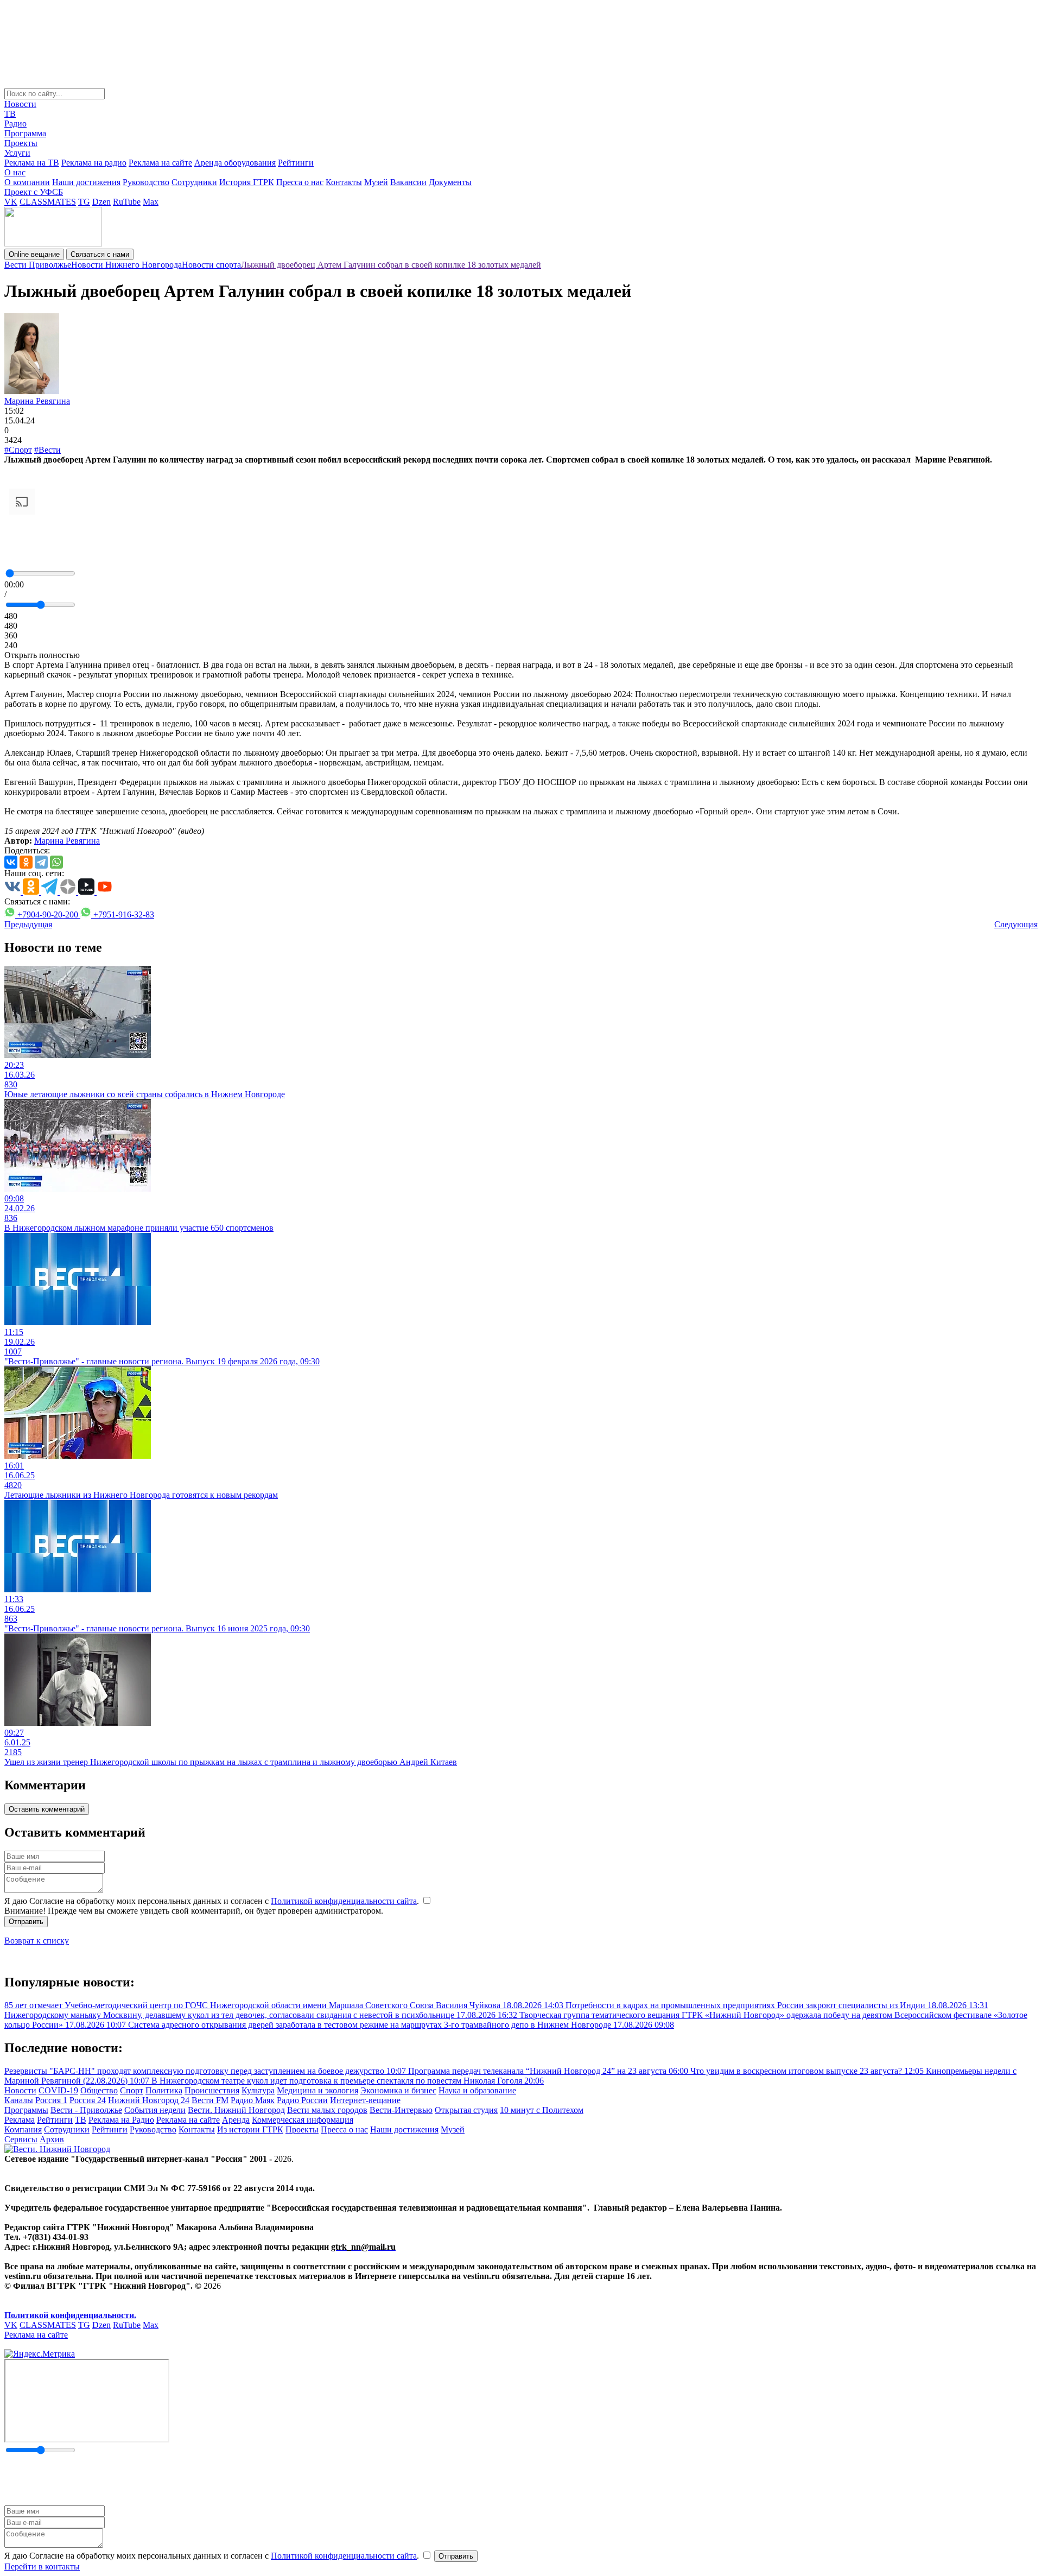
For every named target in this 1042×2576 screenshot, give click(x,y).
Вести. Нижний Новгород (236, 2110)
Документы (450, 182)
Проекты (21, 143)
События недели (155, 2110)
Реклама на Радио (121, 2120)
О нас (15, 172)
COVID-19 (58, 2090)
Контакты (344, 182)
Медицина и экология (317, 2090)
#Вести (47, 450)
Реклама (20, 2120)
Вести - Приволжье (86, 2110)
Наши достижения (86, 182)
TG (84, 202)
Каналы (19, 2100)
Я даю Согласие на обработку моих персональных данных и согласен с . (213, 1901)
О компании (27, 182)
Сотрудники (194, 182)
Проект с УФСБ (34, 192)
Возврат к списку (37, 1941)
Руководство (146, 182)
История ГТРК (247, 182)
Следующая (1016, 924)
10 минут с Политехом (542, 2110)
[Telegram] (41, 862)
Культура (258, 2090)
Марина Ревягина (37, 401)
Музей (376, 182)
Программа (25, 133)
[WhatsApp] (56, 862)
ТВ (10, 114)
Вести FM (210, 2100)
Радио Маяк (253, 2100)
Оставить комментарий (47, 1809)
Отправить (26, 1922)
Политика (164, 2090)
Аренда (236, 2120)
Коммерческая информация (303, 2120)
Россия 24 (88, 2100)
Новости (20, 104)
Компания (23, 2129)
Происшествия (212, 2090)
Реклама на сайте (160, 163)
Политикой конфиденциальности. (70, 2315)
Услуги (17, 153)
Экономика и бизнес (398, 2090)
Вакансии (408, 182)
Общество (99, 2090)
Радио (15, 124)
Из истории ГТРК (250, 2129)
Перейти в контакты (42, 2566)
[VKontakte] (11, 862)
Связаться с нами (100, 254)
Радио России (302, 2100)
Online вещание (34, 254)
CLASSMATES (48, 202)
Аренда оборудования (235, 163)
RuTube (127, 202)
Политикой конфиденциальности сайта (344, 1901)
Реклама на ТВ (32, 163)
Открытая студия (466, 2110)
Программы (26, 2110)
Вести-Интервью (401, 2110)
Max (151, 202)
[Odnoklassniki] (26, 862)
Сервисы (21, 2139)
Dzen (101, 202)
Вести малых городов (327, 2110)
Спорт (132, 2090)
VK (11, 202)
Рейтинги (296, 163)
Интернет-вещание (365, 2100)
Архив (52, 2139)
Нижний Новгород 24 (149, 2100)
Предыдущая (28, 924)
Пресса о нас (300, 182)
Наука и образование (477, 2090)
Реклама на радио (94, 163)
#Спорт (18, 450)
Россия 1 (51, 2100)
